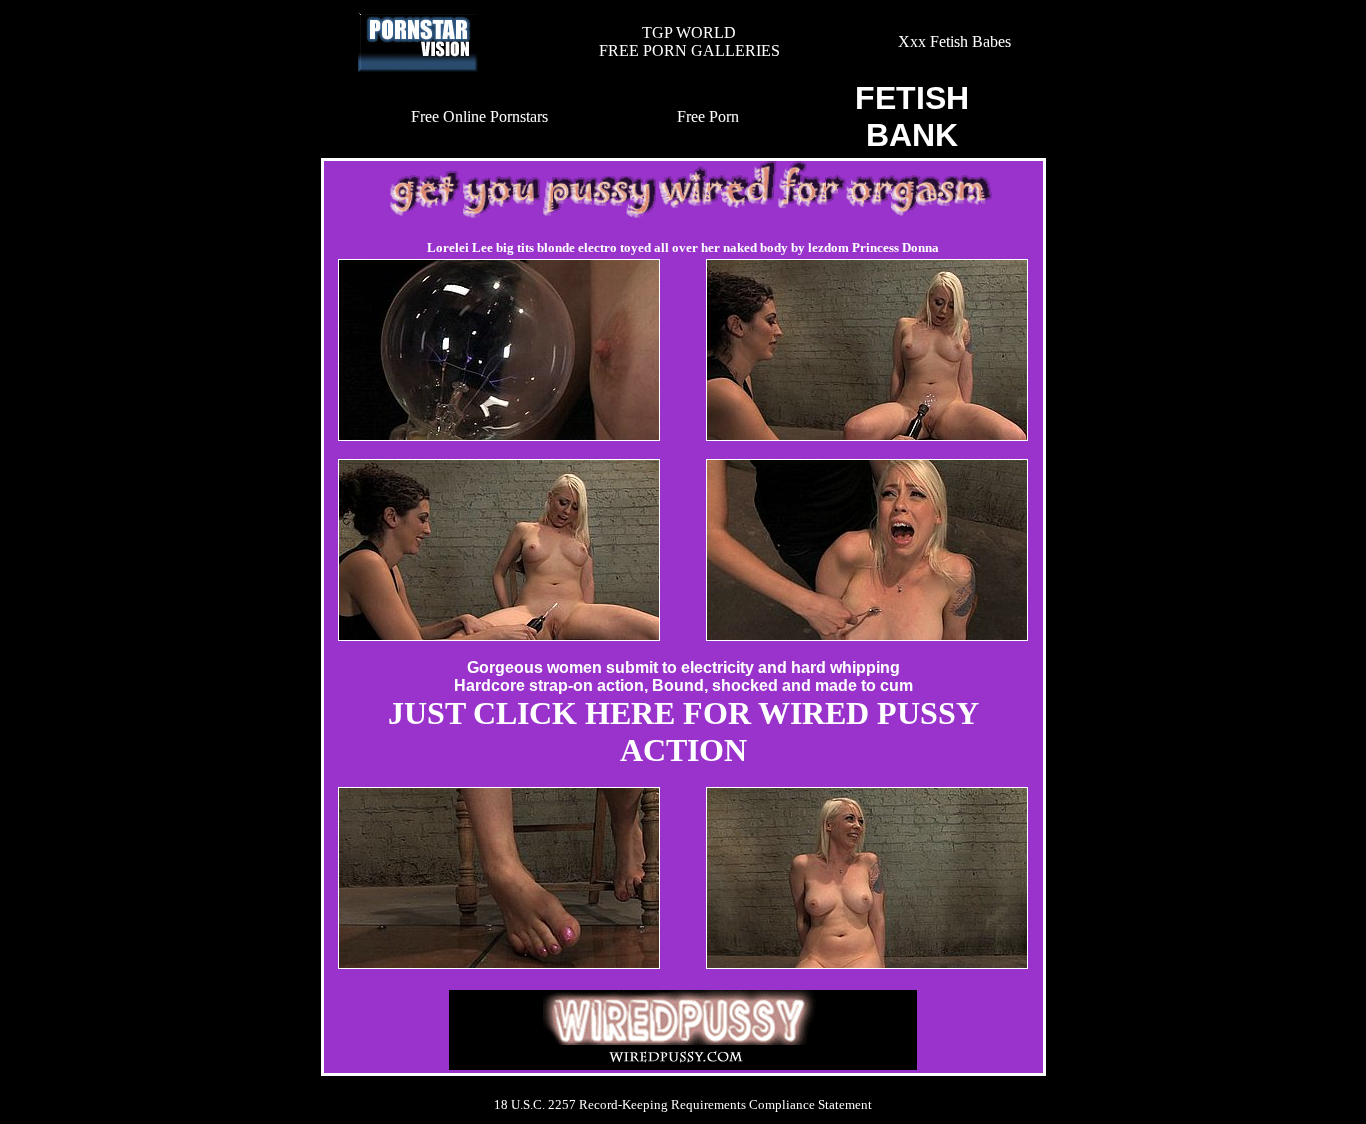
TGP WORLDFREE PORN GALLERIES (689, 41)
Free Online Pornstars (479, 116)
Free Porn (708, 116)
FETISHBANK (912, 116)
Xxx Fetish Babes (954, 41)
